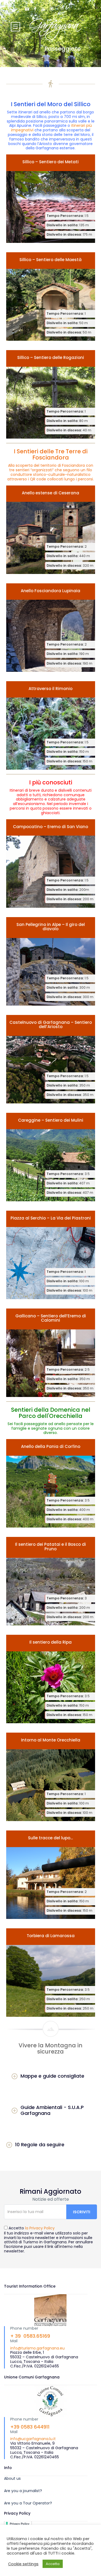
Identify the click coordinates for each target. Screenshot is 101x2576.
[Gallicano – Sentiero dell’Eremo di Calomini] (51, 1353)
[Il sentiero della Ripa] (51, 1679)
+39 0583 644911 (30, 2427)
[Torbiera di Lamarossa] (51, 1973)
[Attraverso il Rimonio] (51, 725)
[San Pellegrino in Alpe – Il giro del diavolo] (51, 961)
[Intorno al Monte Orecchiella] (51, 1777)
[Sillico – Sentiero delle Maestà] (51, 296)
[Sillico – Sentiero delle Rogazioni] (51, 394)
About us (12, 2478)
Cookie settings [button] (23, 2564)
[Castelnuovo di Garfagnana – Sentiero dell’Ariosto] (51, 1059)
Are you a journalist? (23, 2491)
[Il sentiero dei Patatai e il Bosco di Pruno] (51, 1581)
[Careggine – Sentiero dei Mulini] (51, 1157)
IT (63, 9)
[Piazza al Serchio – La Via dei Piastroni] (51, 1255)
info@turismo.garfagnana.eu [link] (37, 2348)
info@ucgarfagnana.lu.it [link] (33, 2439)
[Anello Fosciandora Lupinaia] (51, 628)
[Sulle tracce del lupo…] (51, 1875)
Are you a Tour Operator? (28, 2503)
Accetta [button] (53, 2564)
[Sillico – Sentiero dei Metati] (51, 199)
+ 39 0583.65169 (30, 2336)
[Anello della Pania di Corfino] (51, 1483)
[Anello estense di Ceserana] (51, 530)
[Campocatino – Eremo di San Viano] (51, 863)
